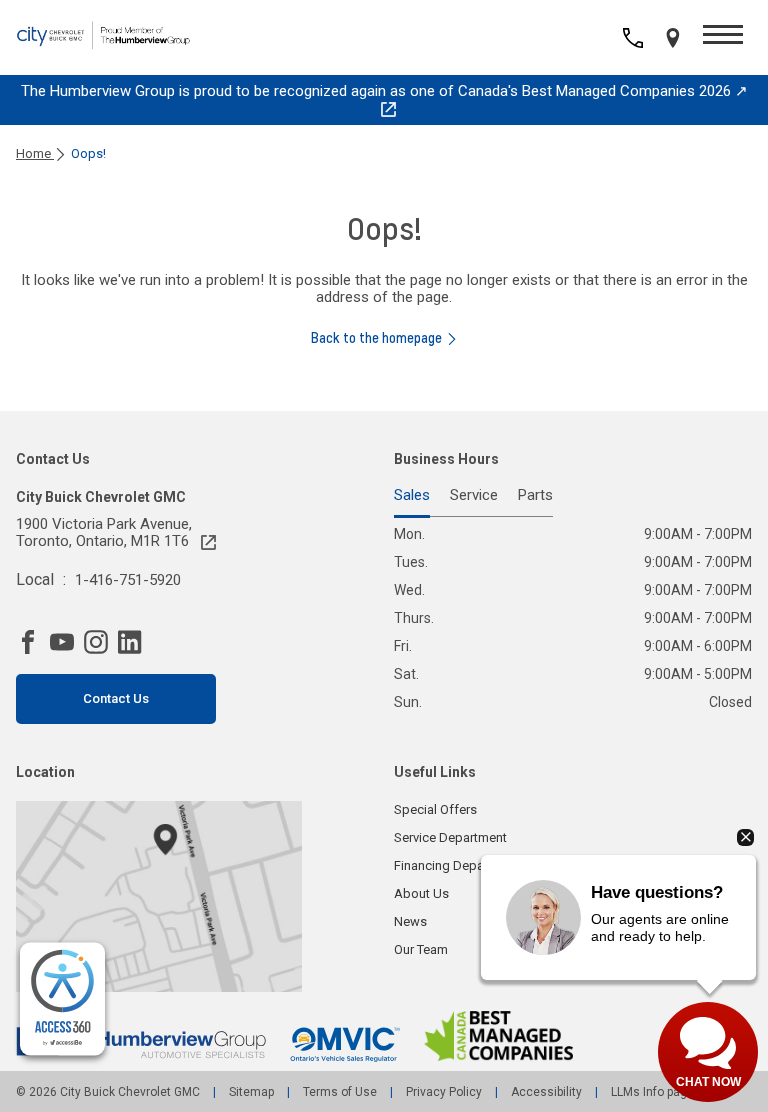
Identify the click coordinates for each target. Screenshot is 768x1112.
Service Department (450, 837)
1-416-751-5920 (128, 580)
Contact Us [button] (116, 698)
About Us (421, 893)
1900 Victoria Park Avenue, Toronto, (104, 533)
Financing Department (457, 865)
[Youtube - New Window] (67, 642)
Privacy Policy (444, 1092)
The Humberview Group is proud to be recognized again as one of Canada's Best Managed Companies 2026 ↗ (384, 91)
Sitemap (251, 1092)
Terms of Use (340, 1092)
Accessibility (546, 1092)
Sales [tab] (412, 496)
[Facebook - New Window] (33, 642)
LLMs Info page (651, 1092)
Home (35, 153)
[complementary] (62, 999)
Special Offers (435, 809)
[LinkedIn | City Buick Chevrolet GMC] (135, 642)
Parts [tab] (535, 496)
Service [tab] (474, 496)
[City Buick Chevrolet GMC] (126, 38)
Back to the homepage (376, 338)
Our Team (421, 949)
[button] (723, 37)
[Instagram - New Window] (101, 642)
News (410, 921)
